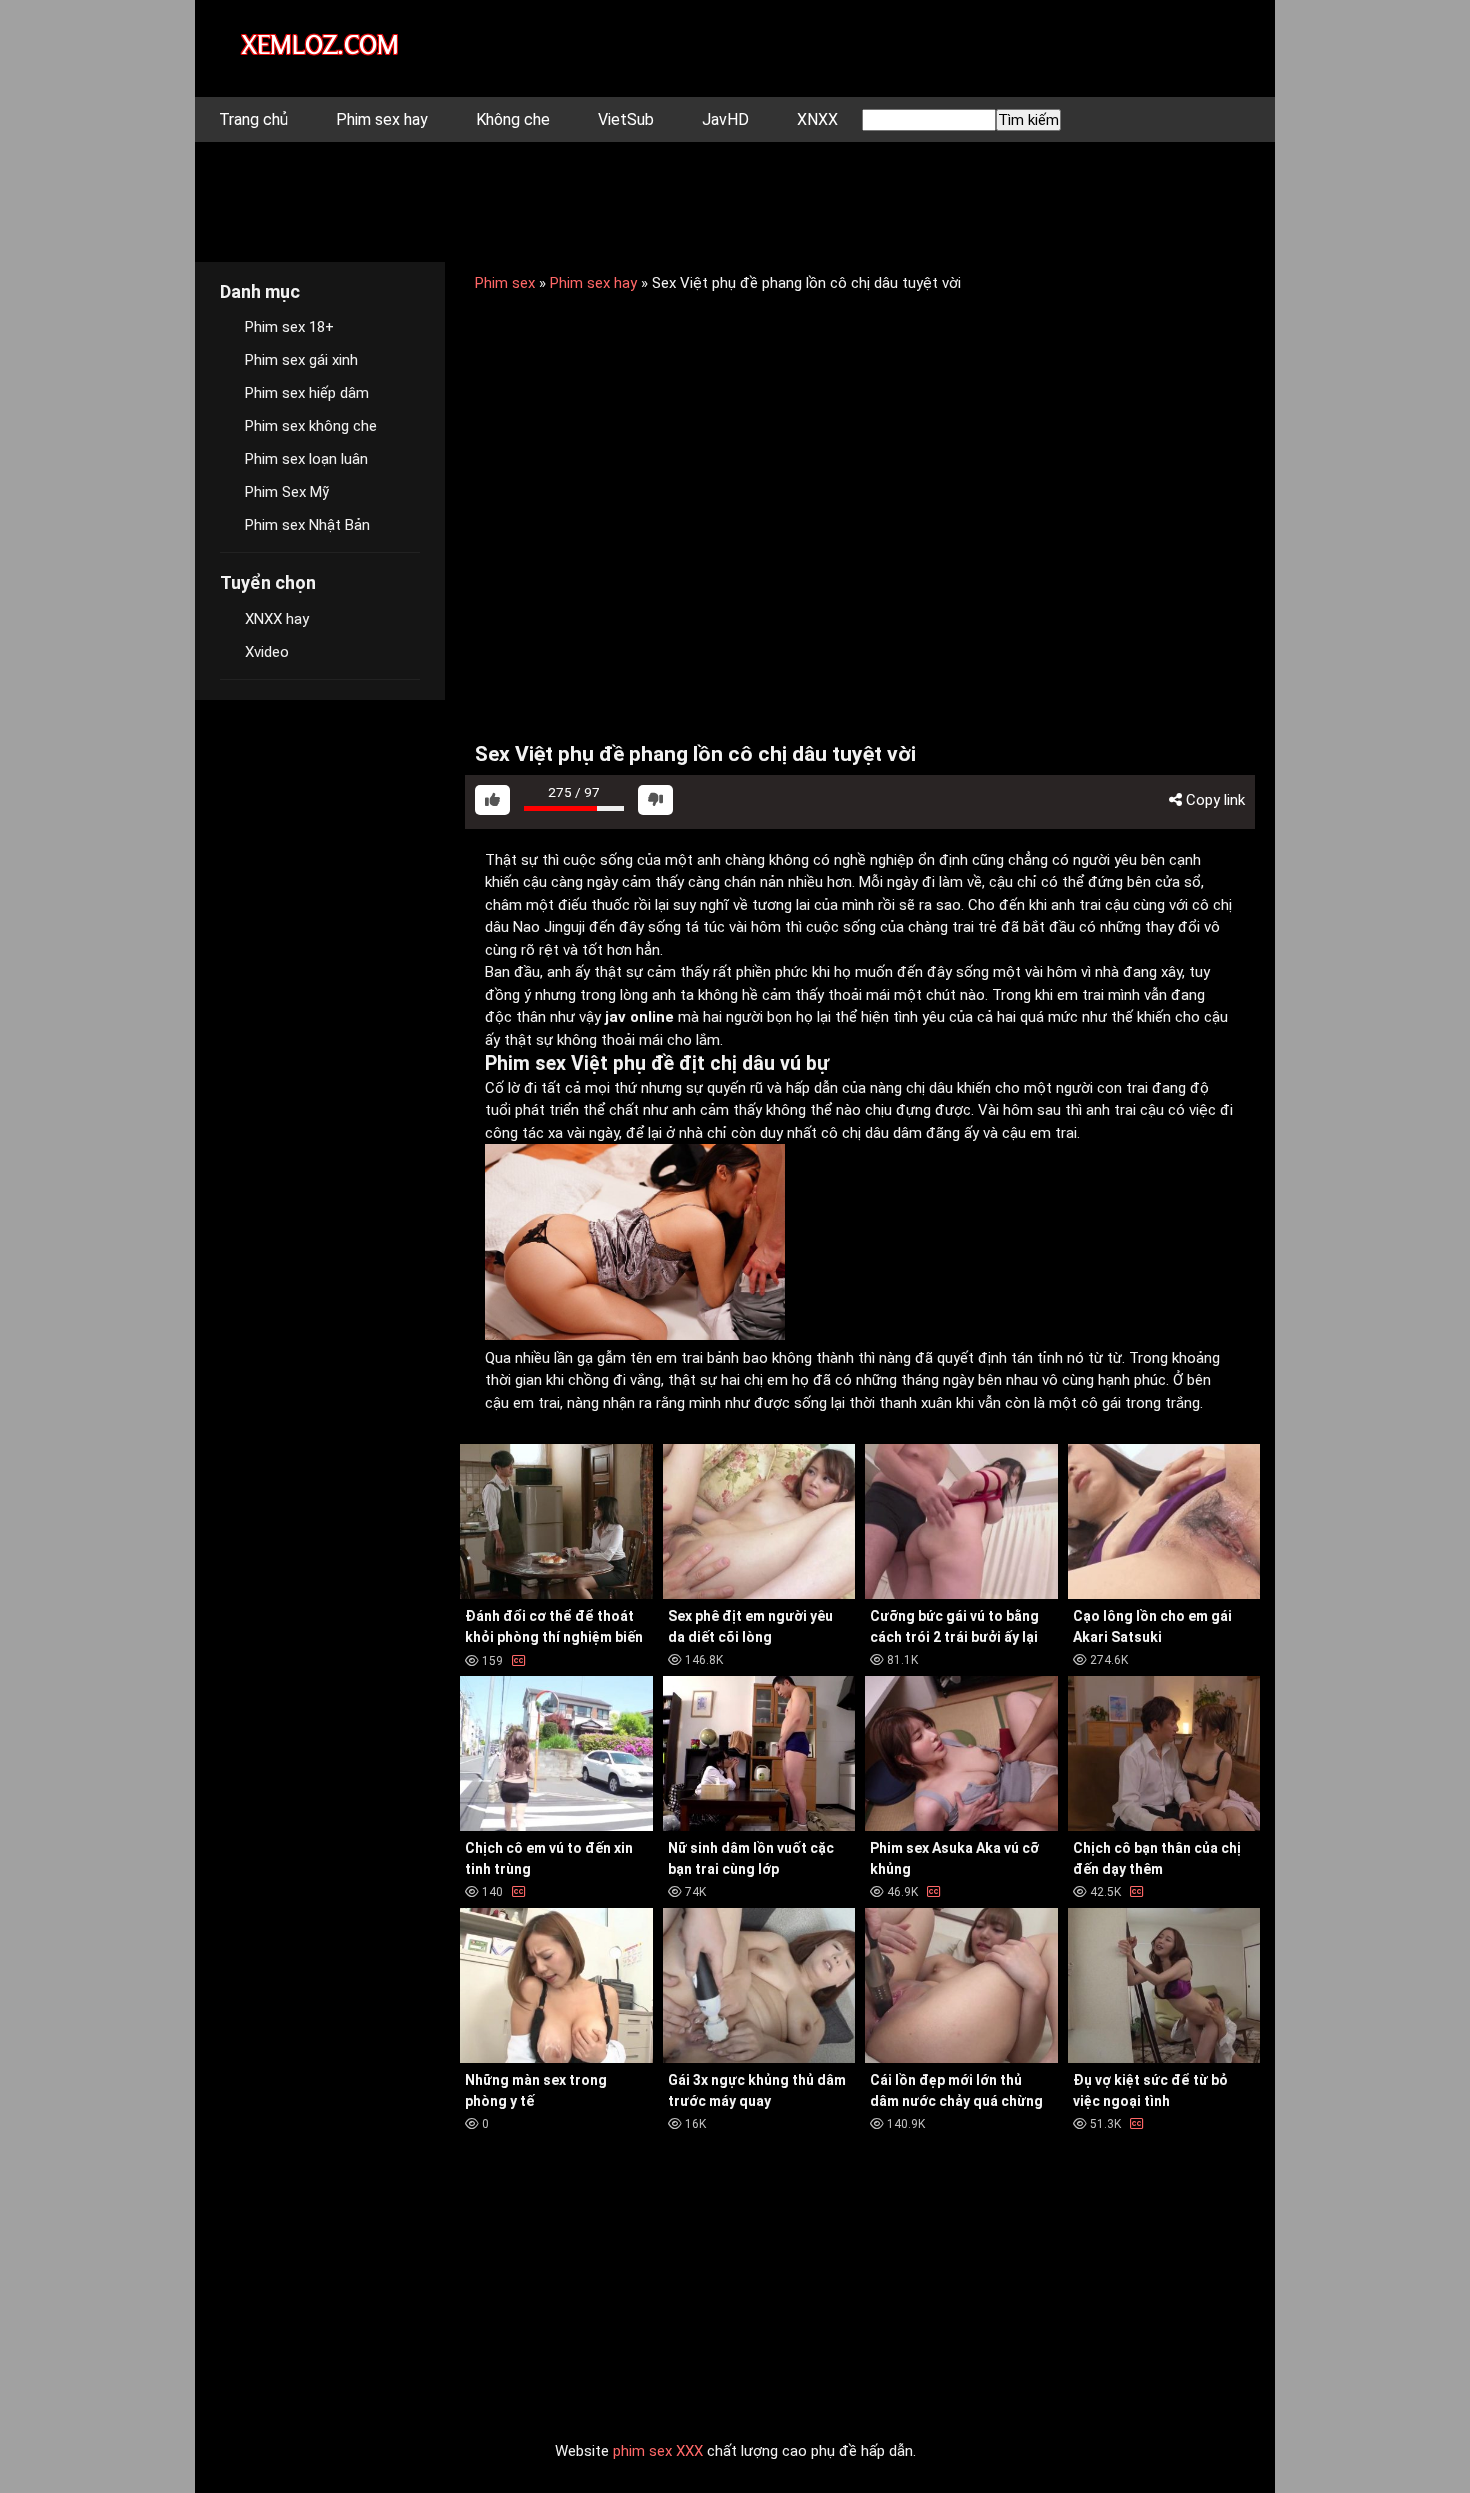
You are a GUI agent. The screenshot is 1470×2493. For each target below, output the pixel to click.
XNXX (817, 119)
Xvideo (267, 652)
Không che (513, 119)
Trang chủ (253, 119)
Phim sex (505, 283)
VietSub (626, 119)
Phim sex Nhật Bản (307, 525)
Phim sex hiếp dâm (307, 393)
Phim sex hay (382, 119)
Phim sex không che (311, 426)
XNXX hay (277, 619)
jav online (639, 1017)
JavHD (725, 119)
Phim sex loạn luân (306, 459)
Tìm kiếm (1028, 120)
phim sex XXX (658, 2451)
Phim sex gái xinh (301, 360)
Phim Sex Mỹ (287, 492)
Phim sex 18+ (289, 327)
